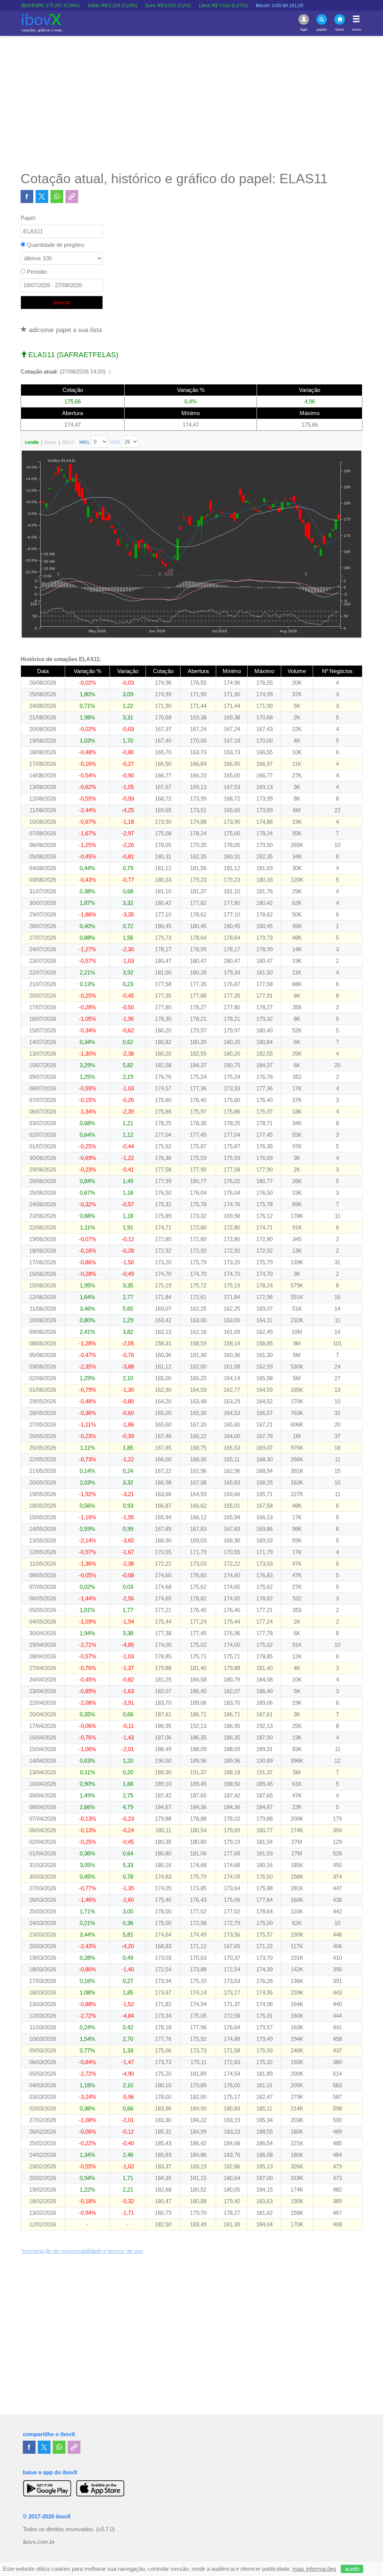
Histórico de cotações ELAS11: (61, 659)
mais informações (314, 2569)
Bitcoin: (241, 6)
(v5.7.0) (105, 2529)
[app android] (47, 2488)
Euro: (130, 6)
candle (32, 442)
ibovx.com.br (39, 2542)
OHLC (68, 442)
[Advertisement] (191, 103)
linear (50, 442)
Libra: (185, 6)
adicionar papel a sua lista (64, 330)
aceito (352, 2569)
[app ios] (100, 2488)
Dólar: (74, 6)
